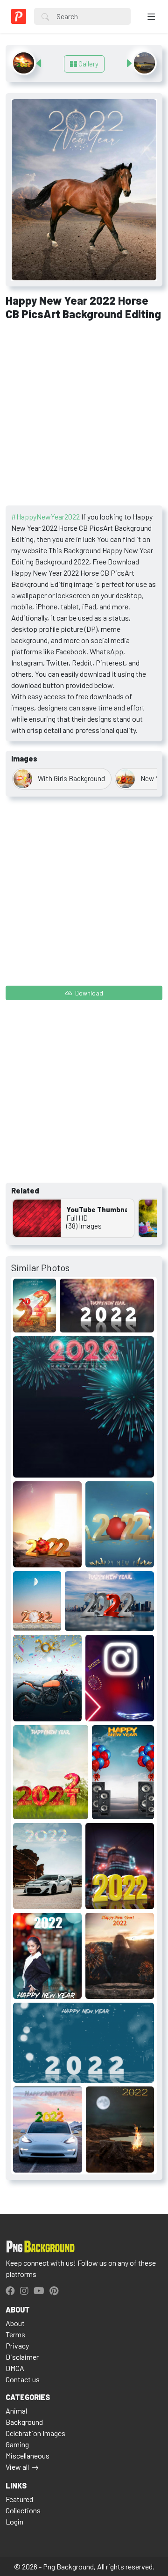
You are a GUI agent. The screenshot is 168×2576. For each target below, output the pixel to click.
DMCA (15, 2368)
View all (17, 2467)
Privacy (17, 2345)
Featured (19, 2499)
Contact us (23, 2379)
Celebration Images (35, 2433)
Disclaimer (22, 2357)
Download (88, 993)
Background (24, 2422)
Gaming (17, 2444)
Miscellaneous (28, 2455)
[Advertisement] (84, 417)
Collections (23, 2510)
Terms (15, 2334)
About (15, 2323)
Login (14, 2521)
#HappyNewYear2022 (45, 516)
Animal (16, 2411)
